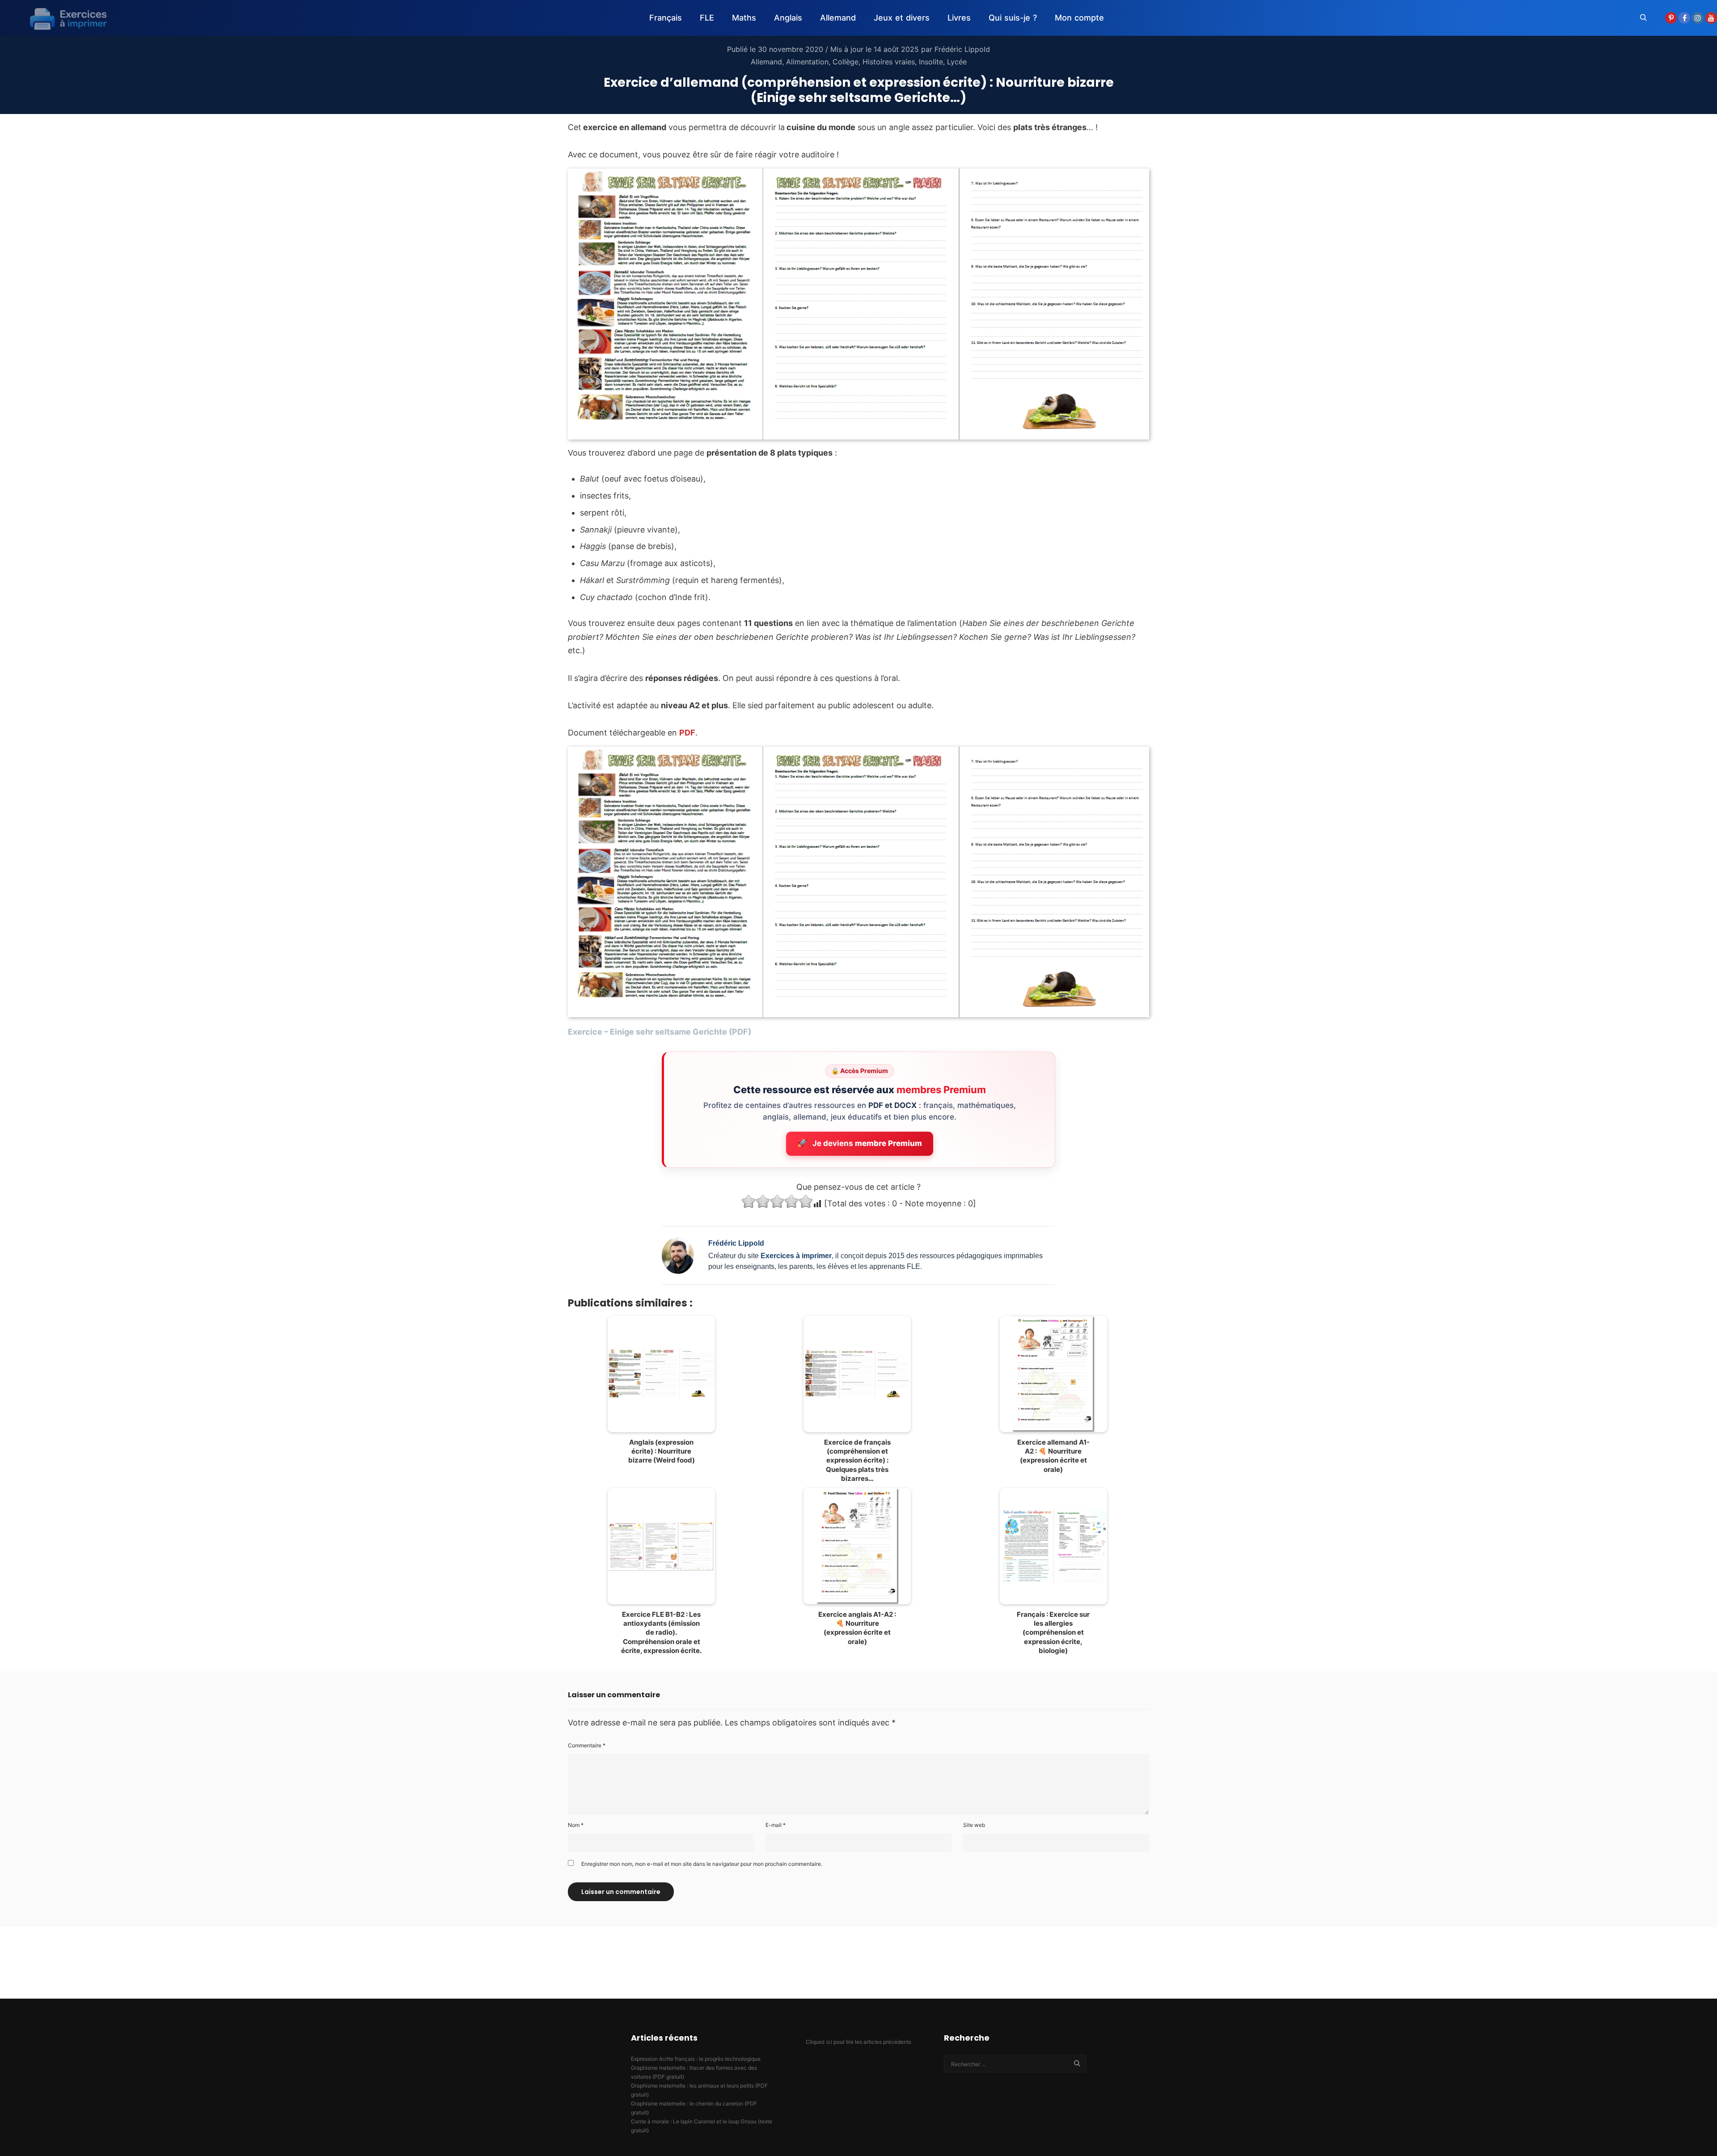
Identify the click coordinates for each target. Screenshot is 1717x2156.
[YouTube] (1711, 18)
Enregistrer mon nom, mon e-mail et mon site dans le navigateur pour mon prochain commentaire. (702, 1864)
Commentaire (587, 1745)
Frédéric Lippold (962, 49)
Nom (576, 1825)
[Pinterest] (1671, 18)
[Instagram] (1698, 18)
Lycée (957, 62)
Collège (846, 62)
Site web (974, 1825)
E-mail (776, 1825)
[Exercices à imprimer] (63, 18)
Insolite (931, 62)
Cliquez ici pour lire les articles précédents (858, 2042)
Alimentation (807, 62)
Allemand (766, 62)
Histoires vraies (889, 62)
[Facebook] (1684, 18)
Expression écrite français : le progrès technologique (696, 2059)
